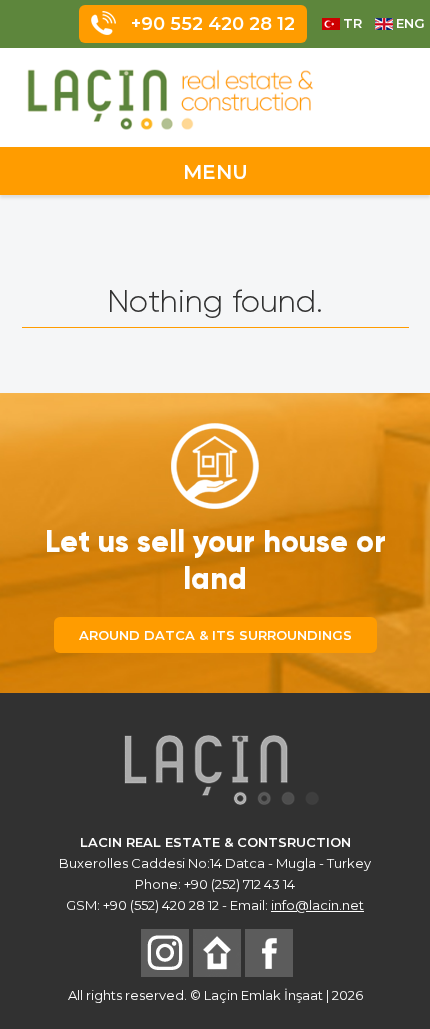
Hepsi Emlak (217, 953)
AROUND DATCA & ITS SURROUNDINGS (215, 635)
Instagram (165, 953)
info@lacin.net (317, 905)
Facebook (269, 953)
